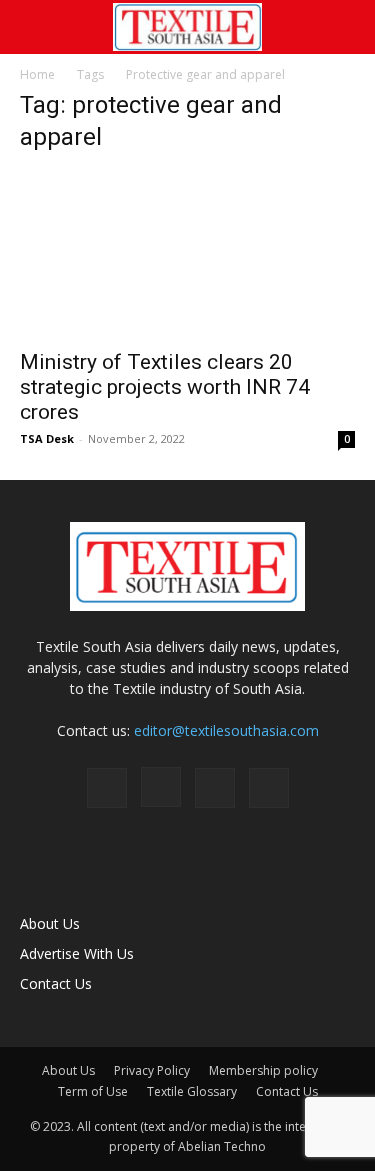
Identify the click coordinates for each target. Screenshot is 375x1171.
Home (37, 74)
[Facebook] (107, 788)
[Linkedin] (215, 788)
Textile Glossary (192, 1091)
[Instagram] (161, 787)
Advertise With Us (77, 953)
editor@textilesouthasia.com (226, 730)
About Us (50, 923)
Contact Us (56, 983)
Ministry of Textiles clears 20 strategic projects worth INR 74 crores (165, 387)
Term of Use (93, 1091)
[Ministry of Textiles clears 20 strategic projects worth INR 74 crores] (187, 254)
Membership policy (263, 1070)
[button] (34, 27)
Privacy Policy (152, 1070)
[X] (269, 788)
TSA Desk (47, 438)
